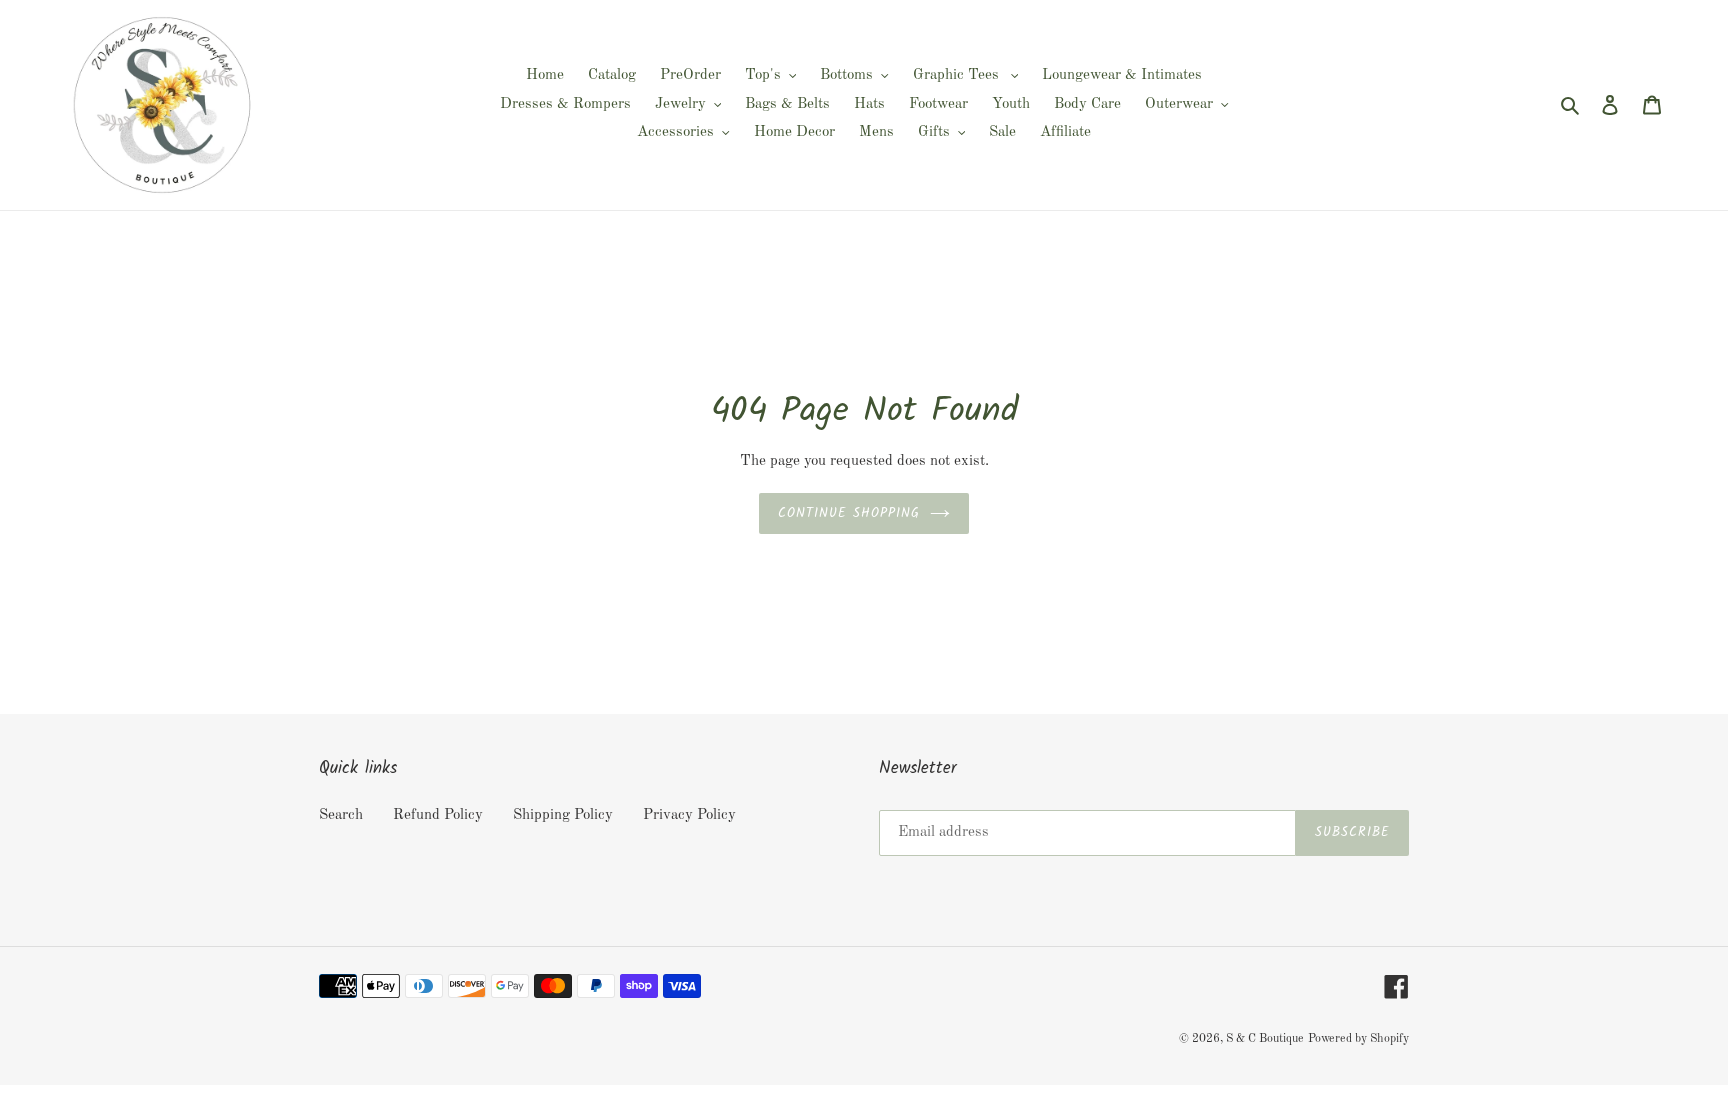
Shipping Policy (563, 815)
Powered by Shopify (1358, 1039)
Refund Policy (438, 815)
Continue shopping (849, 513)
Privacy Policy (689, 815)
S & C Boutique (1265, 1039)
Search (341, 815)
